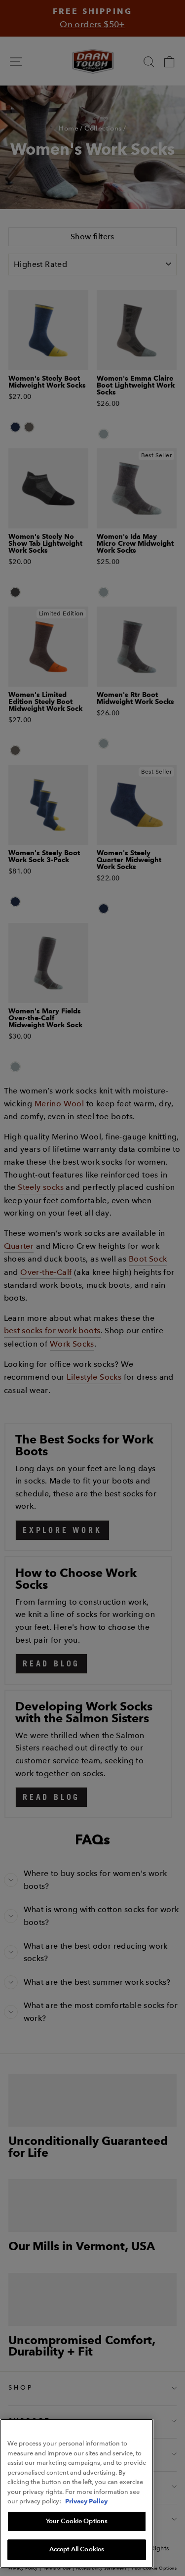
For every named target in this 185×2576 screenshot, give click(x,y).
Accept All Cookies (77, 2549)
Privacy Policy (86, 2501)
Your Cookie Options (77, 2521)
